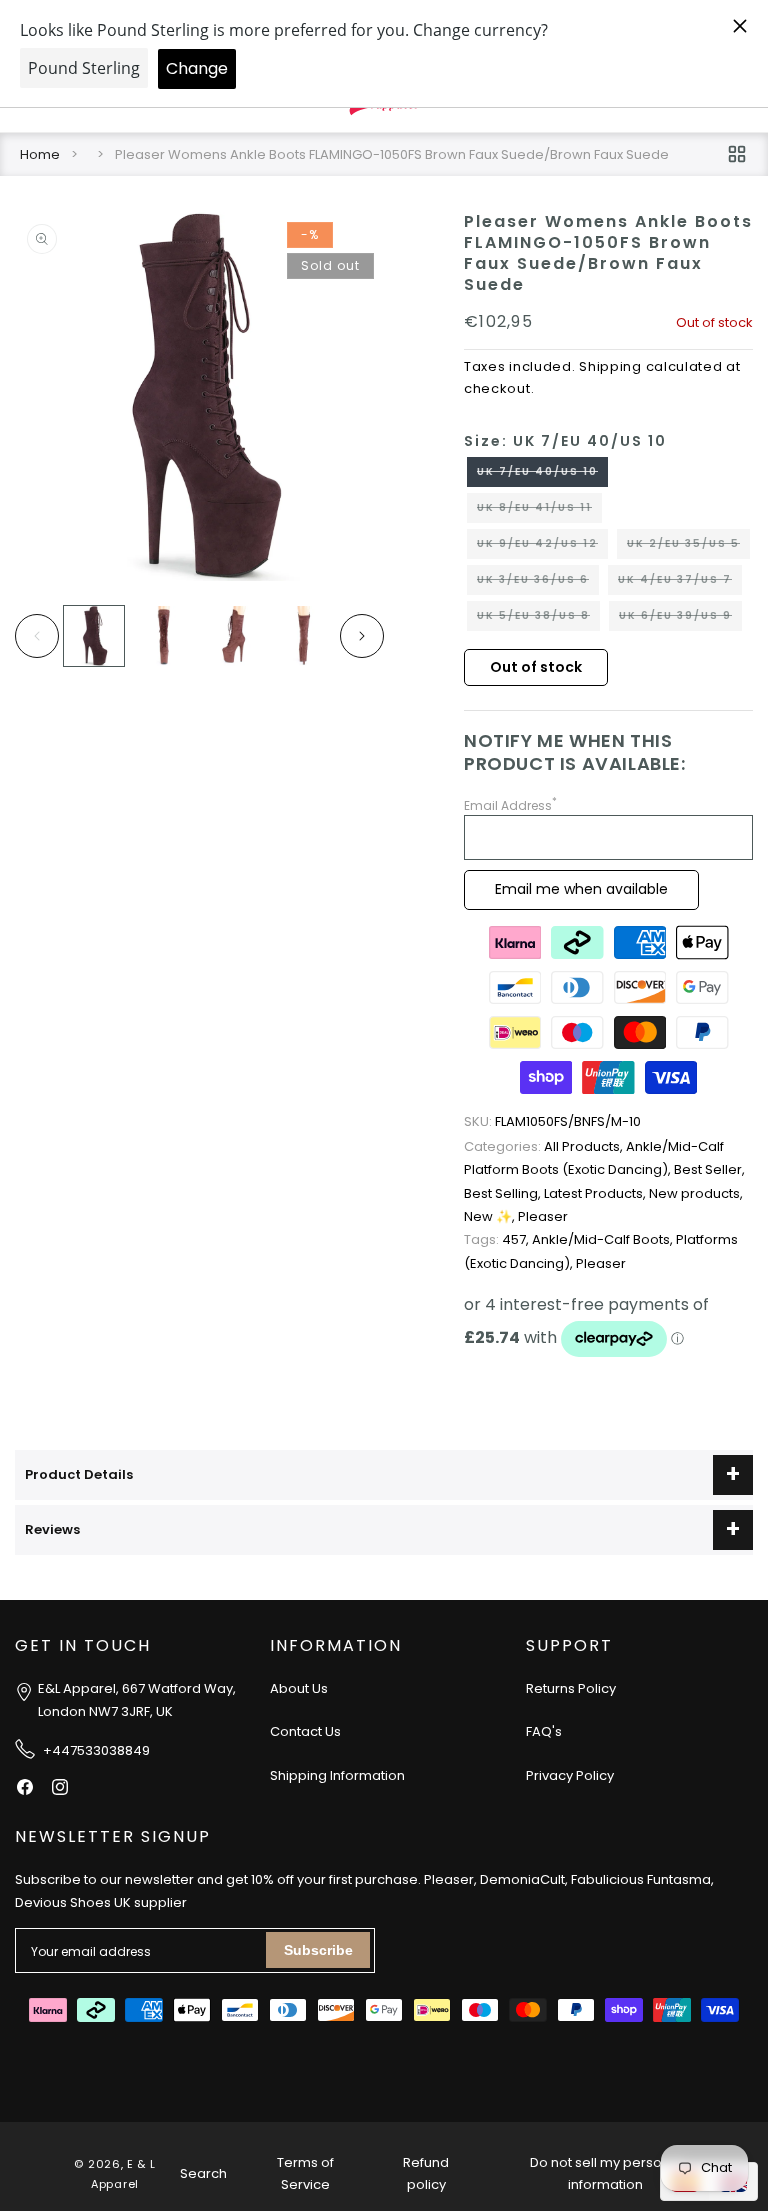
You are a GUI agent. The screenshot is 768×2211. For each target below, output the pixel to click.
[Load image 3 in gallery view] (234, 636)
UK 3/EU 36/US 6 (538, 583)
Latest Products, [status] (596, 1193)
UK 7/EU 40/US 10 (542, 475)
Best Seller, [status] (709, 1169)
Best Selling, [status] (504, 1193)
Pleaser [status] (543, 1216)
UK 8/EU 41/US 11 (539, 511)
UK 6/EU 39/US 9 (680, 619)
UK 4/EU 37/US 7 (680, 583)
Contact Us (305, 1731)
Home (40, 154)
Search (203, 2173)
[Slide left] (37, 636)
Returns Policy (571, 1688)
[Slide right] (362, 636)
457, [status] (498, 1239)
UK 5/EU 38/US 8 (538, 619)
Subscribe (318, 1950)
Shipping (610, 366)
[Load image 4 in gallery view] (303, 636)
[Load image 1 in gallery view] (94, 636)
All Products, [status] (545, 1146)
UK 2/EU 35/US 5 (688, 547)
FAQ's (544, 1731)
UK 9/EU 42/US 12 (542, 547)
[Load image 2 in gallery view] (164, 636)
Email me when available (581, 889)
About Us (299, 1688)
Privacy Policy (570, 1775)
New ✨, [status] (491, 1216)
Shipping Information (337, 1775)
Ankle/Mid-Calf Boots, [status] (604, 1239)
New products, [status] (696, 1193)
